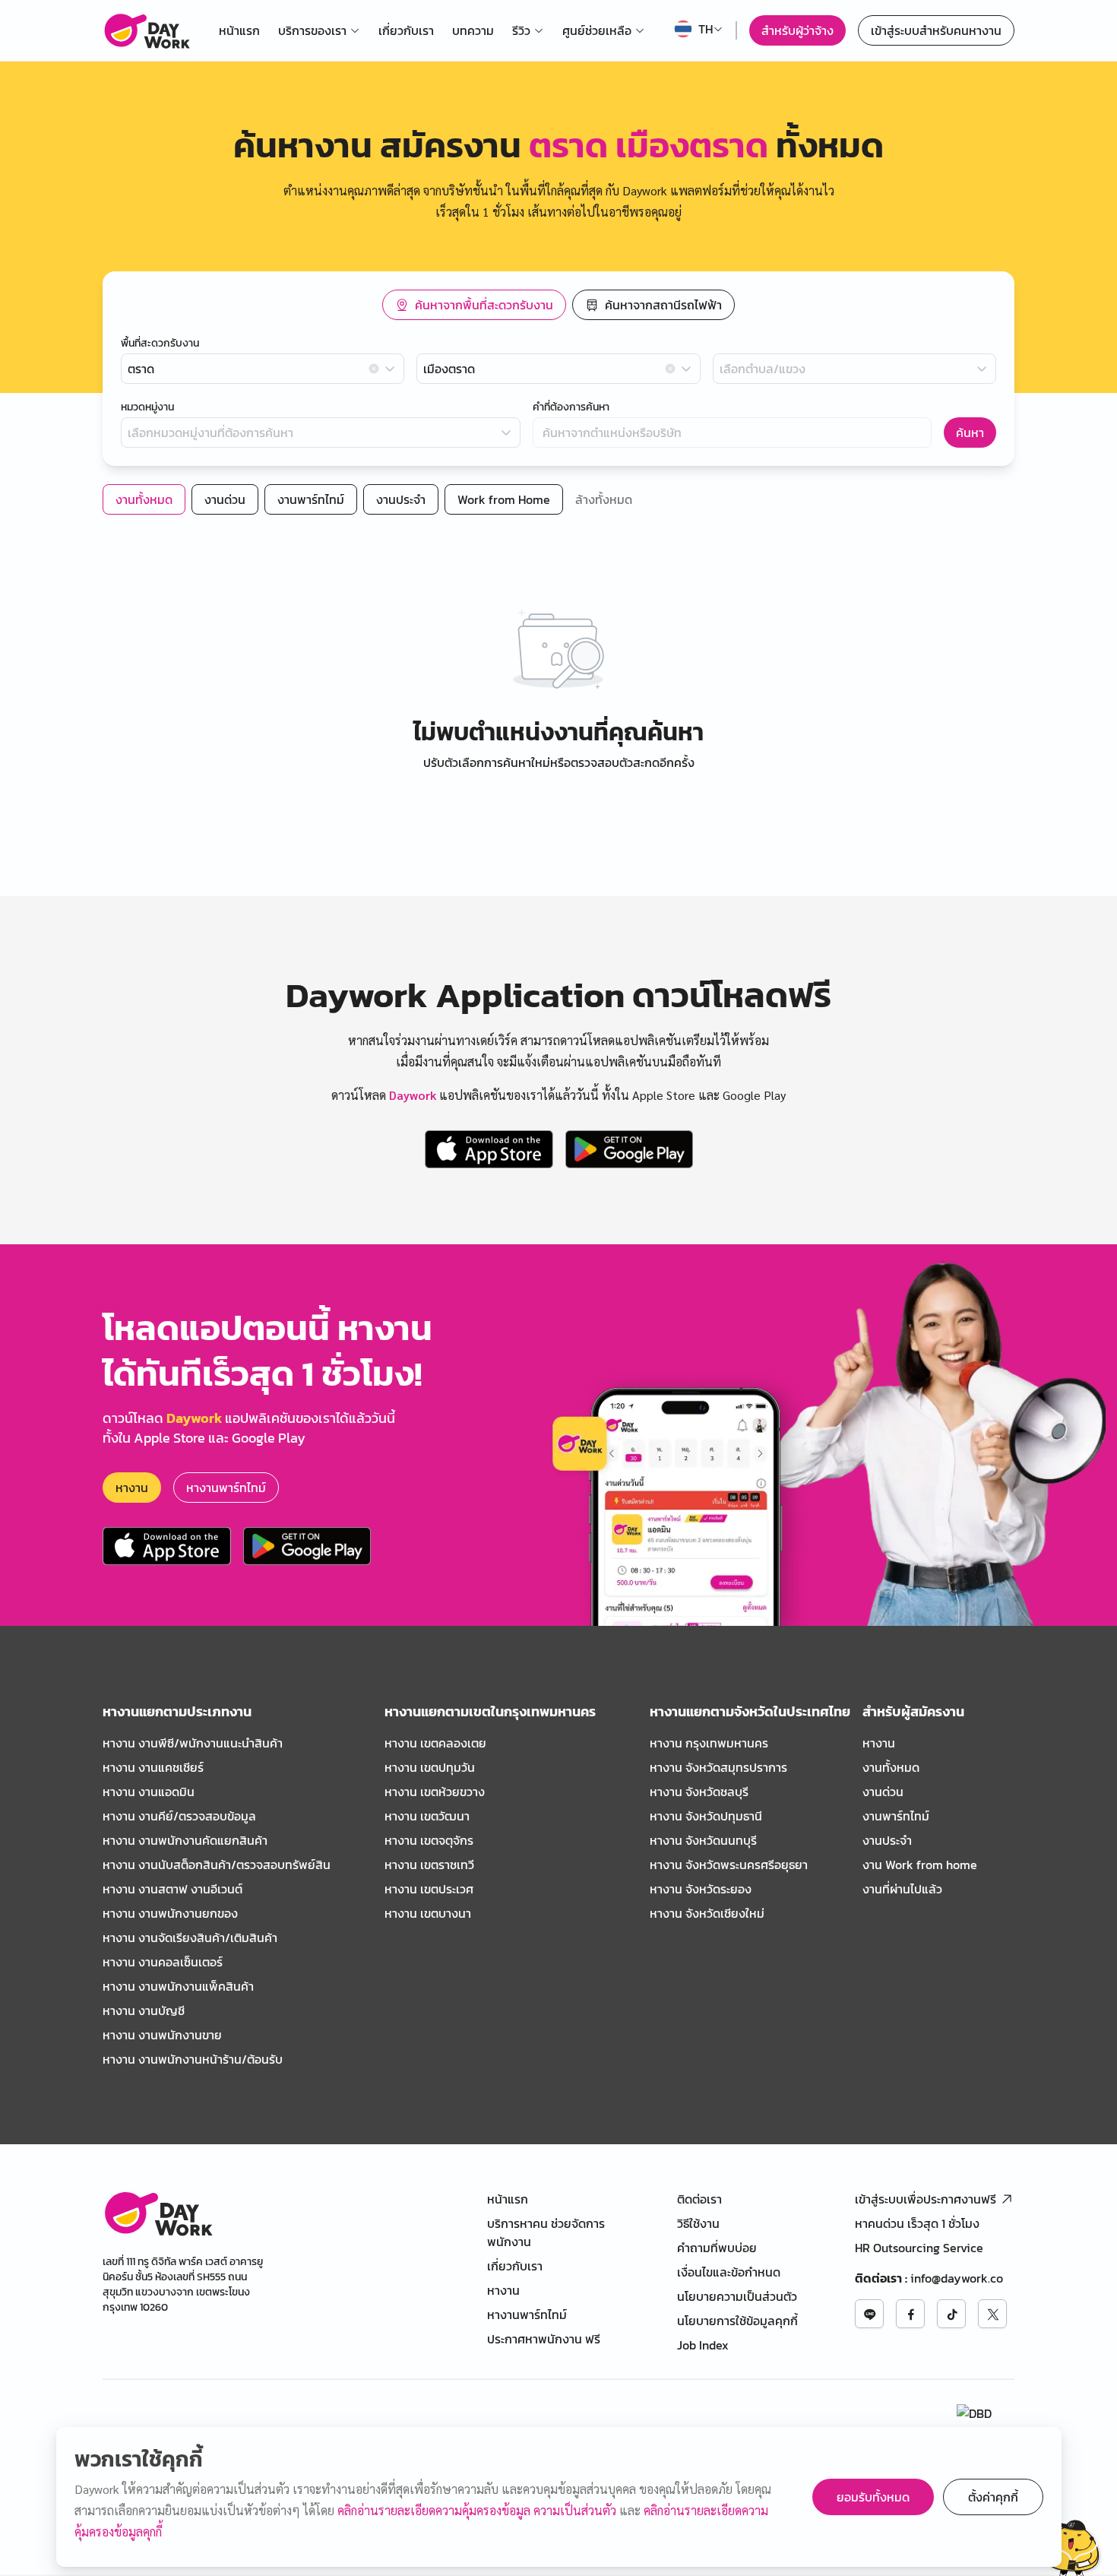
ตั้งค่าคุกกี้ (993, 2497)
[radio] (474, 305)
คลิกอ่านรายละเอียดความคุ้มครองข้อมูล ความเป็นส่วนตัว (478, 2510)
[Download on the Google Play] (629, 1149)
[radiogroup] (558, 305)
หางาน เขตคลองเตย (435, 1743)
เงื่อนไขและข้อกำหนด (729, 2272)
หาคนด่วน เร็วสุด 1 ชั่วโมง (917, 2223)
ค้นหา (970, 433)
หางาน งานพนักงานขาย (162, 2035)
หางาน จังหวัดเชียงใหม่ (707, 1913)
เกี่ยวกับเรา (406, 30)
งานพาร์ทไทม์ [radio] (311, 499)
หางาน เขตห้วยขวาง (435, 1792)
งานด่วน (883, 1792)
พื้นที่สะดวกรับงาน (160, 344)
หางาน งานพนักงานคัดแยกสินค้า (185, 1840)
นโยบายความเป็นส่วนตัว (737, 2296)
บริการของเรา (312, 30)
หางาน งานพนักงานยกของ (170, 1913)
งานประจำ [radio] (401, 499)
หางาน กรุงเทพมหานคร (709, 1743)
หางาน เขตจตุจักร (429, 1840)
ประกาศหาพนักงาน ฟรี (544, 2339)
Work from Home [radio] (504, 499)
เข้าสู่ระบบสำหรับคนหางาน (936, 30)
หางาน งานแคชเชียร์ (153, 1767)
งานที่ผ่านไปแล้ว (902, 1889)
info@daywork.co (957, 2278)
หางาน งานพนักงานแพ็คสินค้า (178, 1986)
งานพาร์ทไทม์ (896, 1816)
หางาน (132, 1488)
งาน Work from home (920, 1865)
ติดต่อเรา (699, 2199)
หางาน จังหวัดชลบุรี (699, 1792)
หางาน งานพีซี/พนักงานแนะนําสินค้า (193, 1743)
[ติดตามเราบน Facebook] (910, 2314)
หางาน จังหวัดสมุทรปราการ (718, 1767)
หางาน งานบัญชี (144, 2010)
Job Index (703, 2345)
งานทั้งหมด (891, 1767)
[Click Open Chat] (1063, 2544)
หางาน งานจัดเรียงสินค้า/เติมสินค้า (190, 1938)
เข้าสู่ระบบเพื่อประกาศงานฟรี (926, 2199)
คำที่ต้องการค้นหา (571, 407)
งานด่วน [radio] (225, 499)
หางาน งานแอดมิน (149, 1792)
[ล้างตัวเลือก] (374, 369)
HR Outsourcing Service (919, 2248)
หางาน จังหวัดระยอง (701, 1889)
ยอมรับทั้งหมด (873, 2497)
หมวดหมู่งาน (147, 407)
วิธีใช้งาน (698, 2223)
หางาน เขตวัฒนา (427, 1816)
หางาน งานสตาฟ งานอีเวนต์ (172, 1889)
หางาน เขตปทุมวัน (430, 1767)
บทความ (473, 30)
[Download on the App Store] (489, 1149)
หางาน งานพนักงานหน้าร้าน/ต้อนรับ (193, 2059)
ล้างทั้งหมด (604, 499)
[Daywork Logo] (146, 30)
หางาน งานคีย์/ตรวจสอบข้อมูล (179, 1816)
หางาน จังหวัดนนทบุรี (703, 1840)
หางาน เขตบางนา (428, 1913)
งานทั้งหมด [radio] (144, 499)
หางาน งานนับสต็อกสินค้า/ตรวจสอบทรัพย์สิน (217, 1865)
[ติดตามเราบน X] (992, 2314)
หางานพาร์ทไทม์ (226, 1488)
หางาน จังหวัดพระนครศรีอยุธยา (729, 1865)
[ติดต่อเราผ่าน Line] (869, 2314)
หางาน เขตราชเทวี (429, 1865)
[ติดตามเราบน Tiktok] (951, 2314)
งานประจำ (887, 1840)
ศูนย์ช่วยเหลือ (597, 30)
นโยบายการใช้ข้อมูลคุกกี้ (737, 2321)
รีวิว (521, 30)
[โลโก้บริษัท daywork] (158, 2213)
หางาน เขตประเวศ (429, 1889)
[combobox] (263, 369)
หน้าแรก (239, 30)
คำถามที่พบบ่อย (717, 2248)
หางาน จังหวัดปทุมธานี (706, 1816)
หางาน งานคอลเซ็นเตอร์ (163, 1962)
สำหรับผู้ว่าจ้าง (797, 30)
